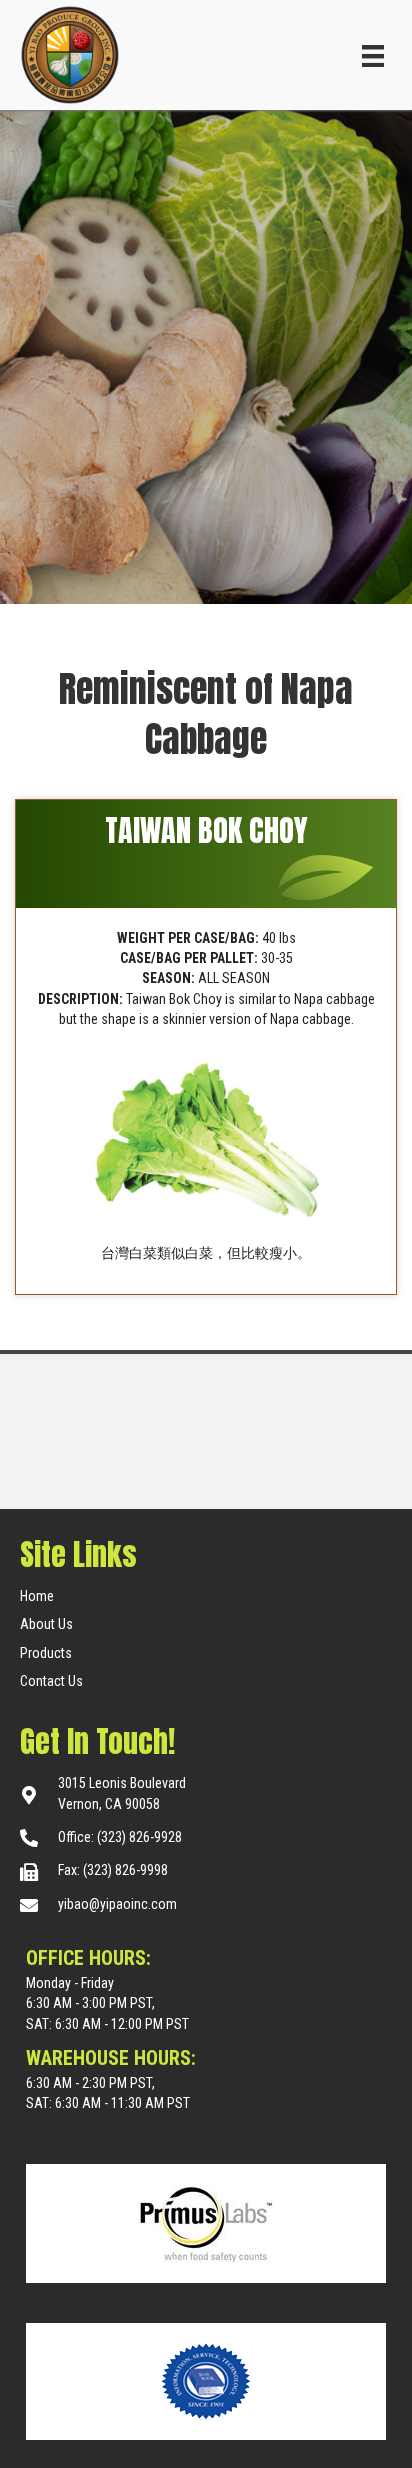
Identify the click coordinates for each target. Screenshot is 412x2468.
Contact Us (51, 1681)
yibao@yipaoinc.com (117, 1904)
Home (37, 1596)
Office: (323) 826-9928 (120, 1837)
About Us (46, 1624)
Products (46, 1653)
